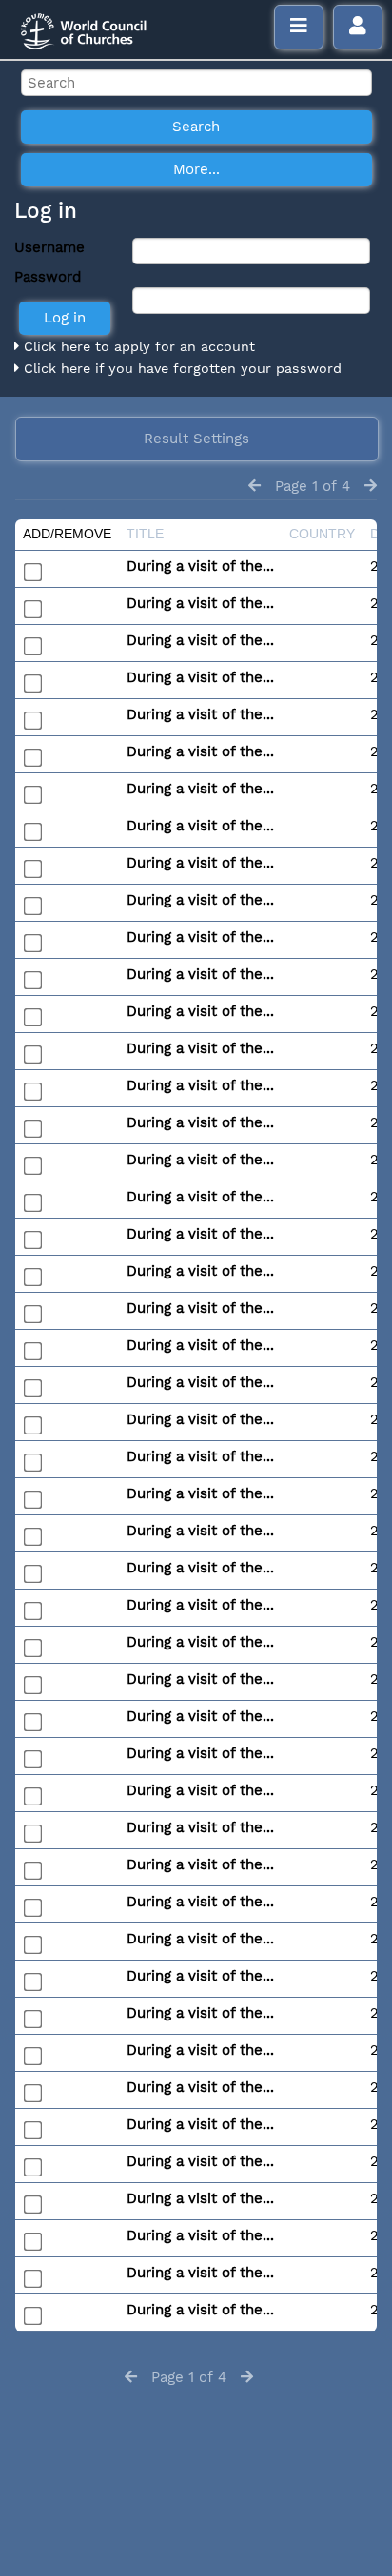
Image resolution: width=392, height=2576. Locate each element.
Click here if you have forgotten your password (180, 368)
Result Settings (196, 439)
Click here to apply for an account (137, 346)
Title (145, 534)
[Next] (371, 486)
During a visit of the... (200, 566)
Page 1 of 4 (313, 486)
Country (322, 534)
